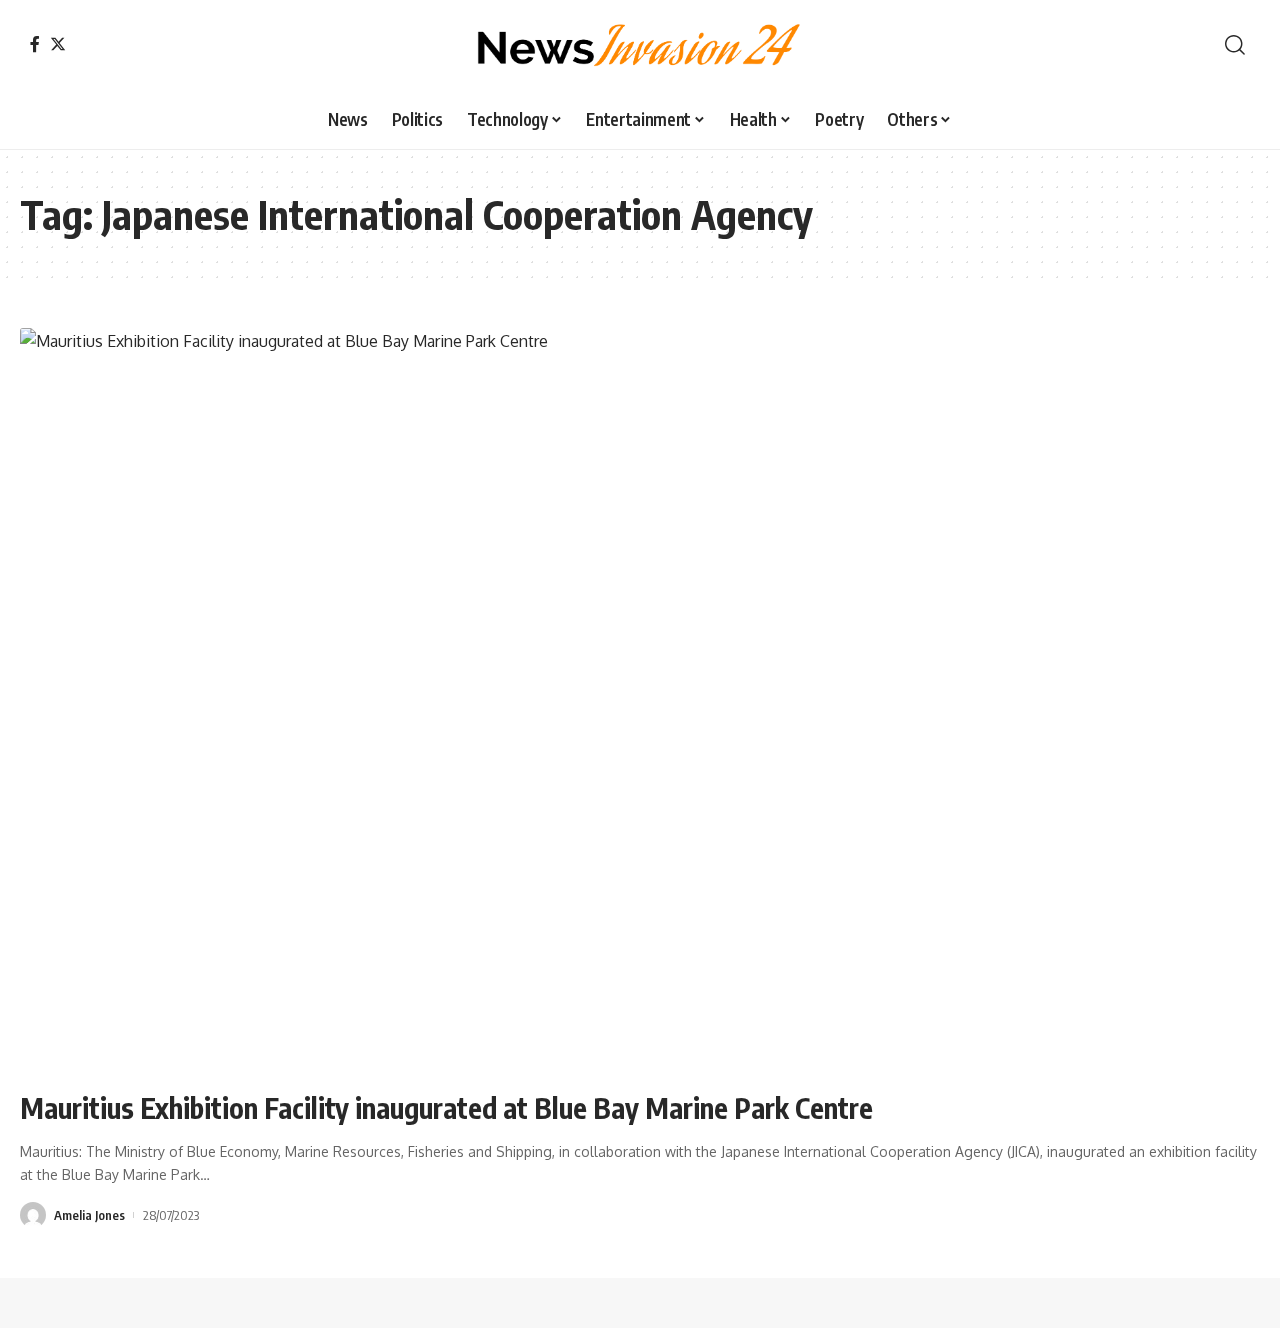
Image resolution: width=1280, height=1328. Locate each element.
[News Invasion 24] (640, 45)
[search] (1235, 45)
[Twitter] (58, 44)
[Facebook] (35, 44)
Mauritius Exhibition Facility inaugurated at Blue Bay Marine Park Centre (446, 1107)
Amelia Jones (89, 1215)
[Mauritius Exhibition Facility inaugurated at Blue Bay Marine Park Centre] (640, 700)
